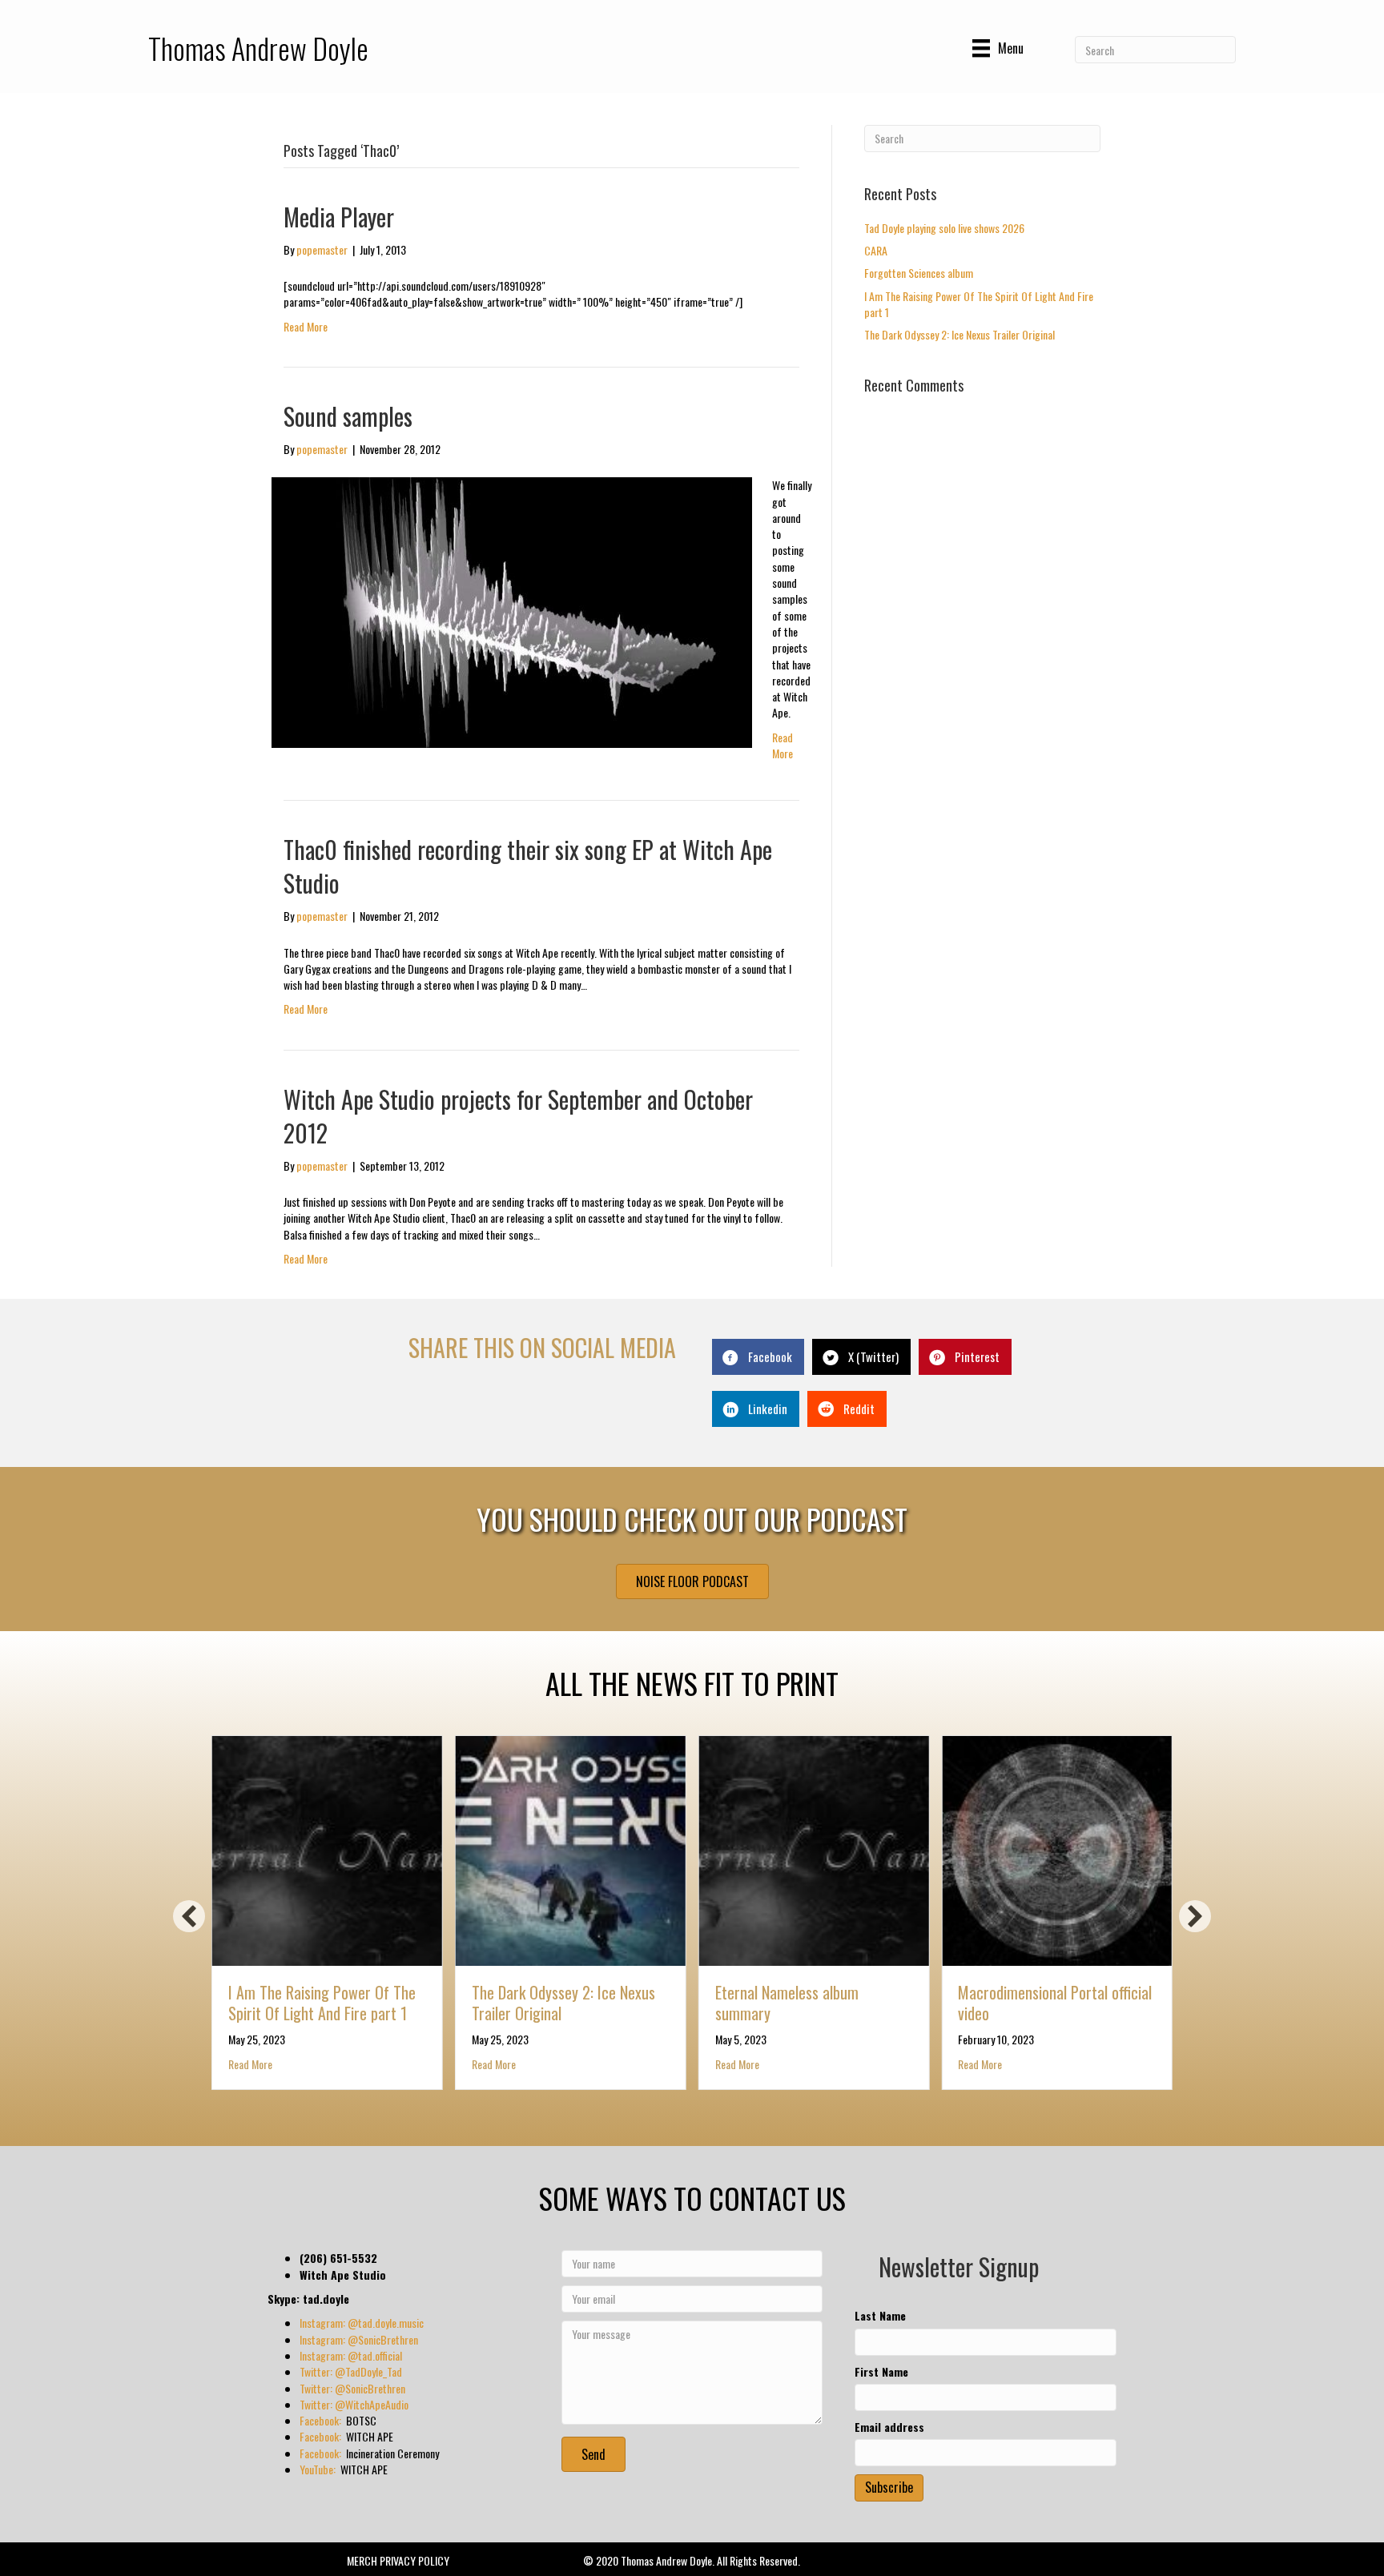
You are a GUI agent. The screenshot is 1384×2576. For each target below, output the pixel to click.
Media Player (339, 217)
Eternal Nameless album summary (787, 2003)
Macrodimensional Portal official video (1055, 2003)
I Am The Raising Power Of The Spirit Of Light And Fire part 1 (979, 304)
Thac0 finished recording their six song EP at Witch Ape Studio (528, 866)
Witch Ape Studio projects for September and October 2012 (518, 1116)
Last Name (880, 2316)
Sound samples (348, 416)
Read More (306, 326)
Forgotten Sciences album (919, 273)
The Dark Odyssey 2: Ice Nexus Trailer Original (960, 334)
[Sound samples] (512, 611)
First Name (881, 2372)
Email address (889, 2427)
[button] (189, 1916)
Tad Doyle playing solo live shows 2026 (944, 228)
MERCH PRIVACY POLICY (398, 2560)
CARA (876, 250)
